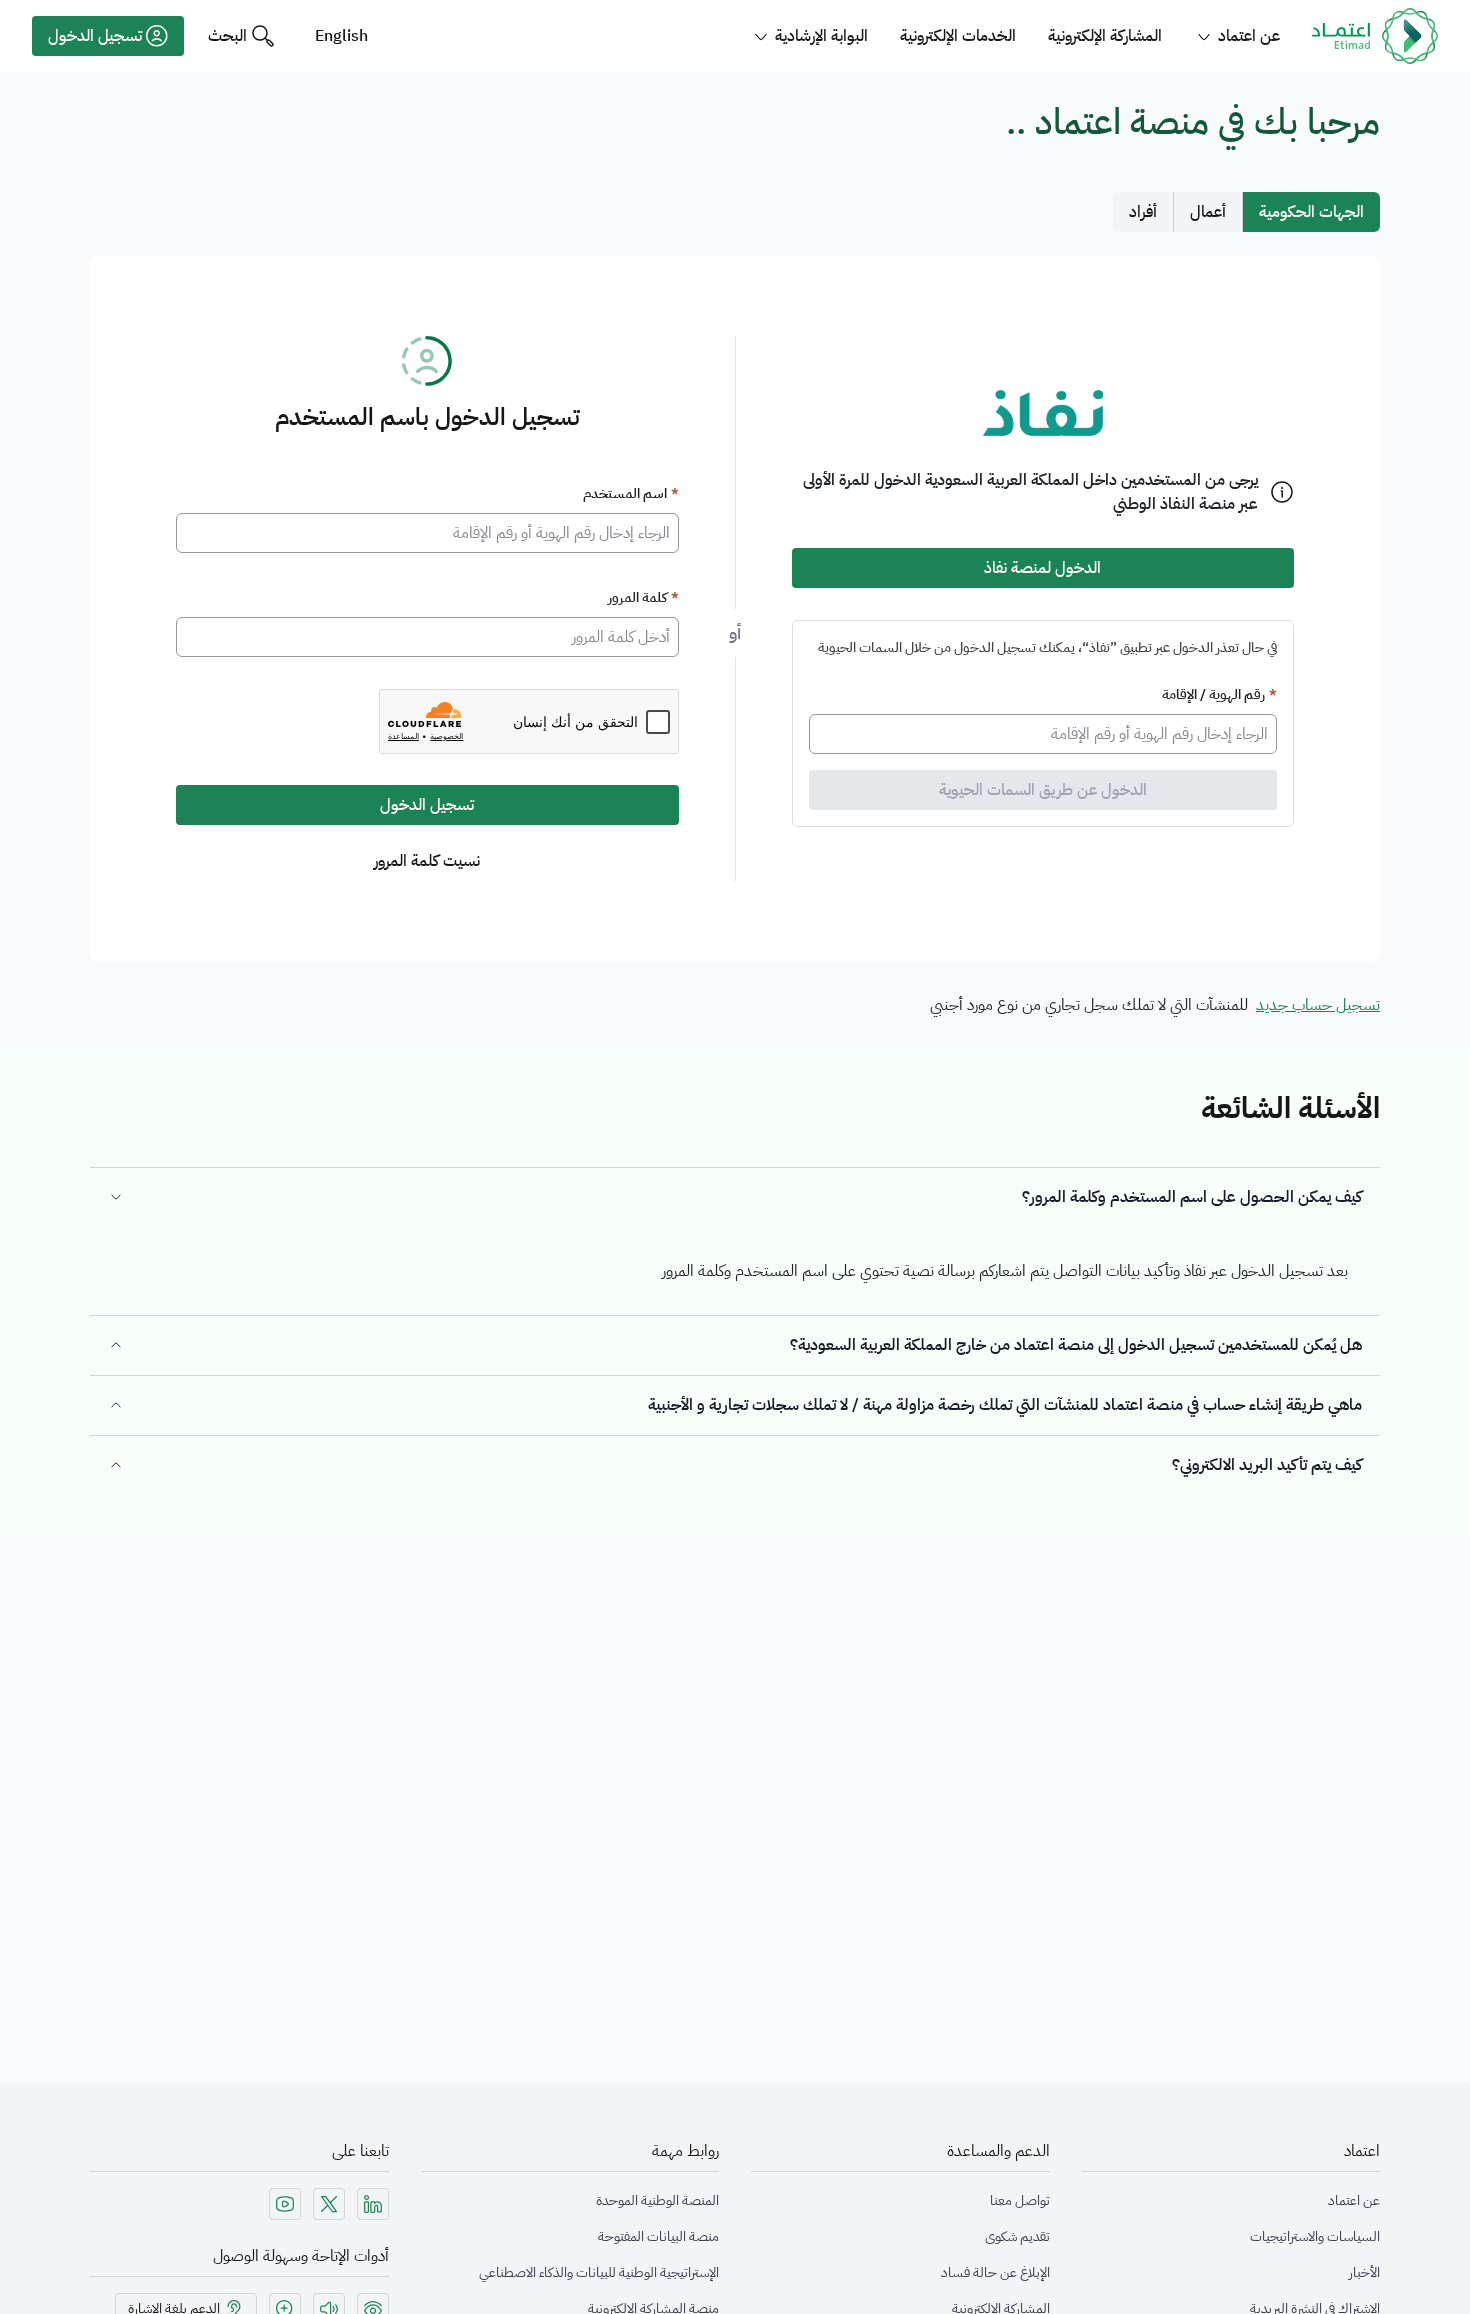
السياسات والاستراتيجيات (1315, 2237)
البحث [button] (227, 36)
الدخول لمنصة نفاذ (1042, 568)
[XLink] (329, 2204)
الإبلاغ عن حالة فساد (995, 2273)
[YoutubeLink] (285, 2204)
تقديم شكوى (1017, 2237)
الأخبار (1364, 2273)
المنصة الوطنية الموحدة (657, 2201)
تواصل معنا (1020, 2201)
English (341, 36)
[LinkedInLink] (373, 2204)
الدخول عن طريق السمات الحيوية (1043, 790)
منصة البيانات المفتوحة (658, 2237)
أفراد (1143, 212)
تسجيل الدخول (427, 805)
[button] (108, 36)
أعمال (1208, 212)
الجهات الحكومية (1311, 212)
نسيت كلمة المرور (427, 861)
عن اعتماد (1354, 2201)
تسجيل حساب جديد (1318, 1005)
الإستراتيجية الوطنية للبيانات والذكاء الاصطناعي (599, 2273)
